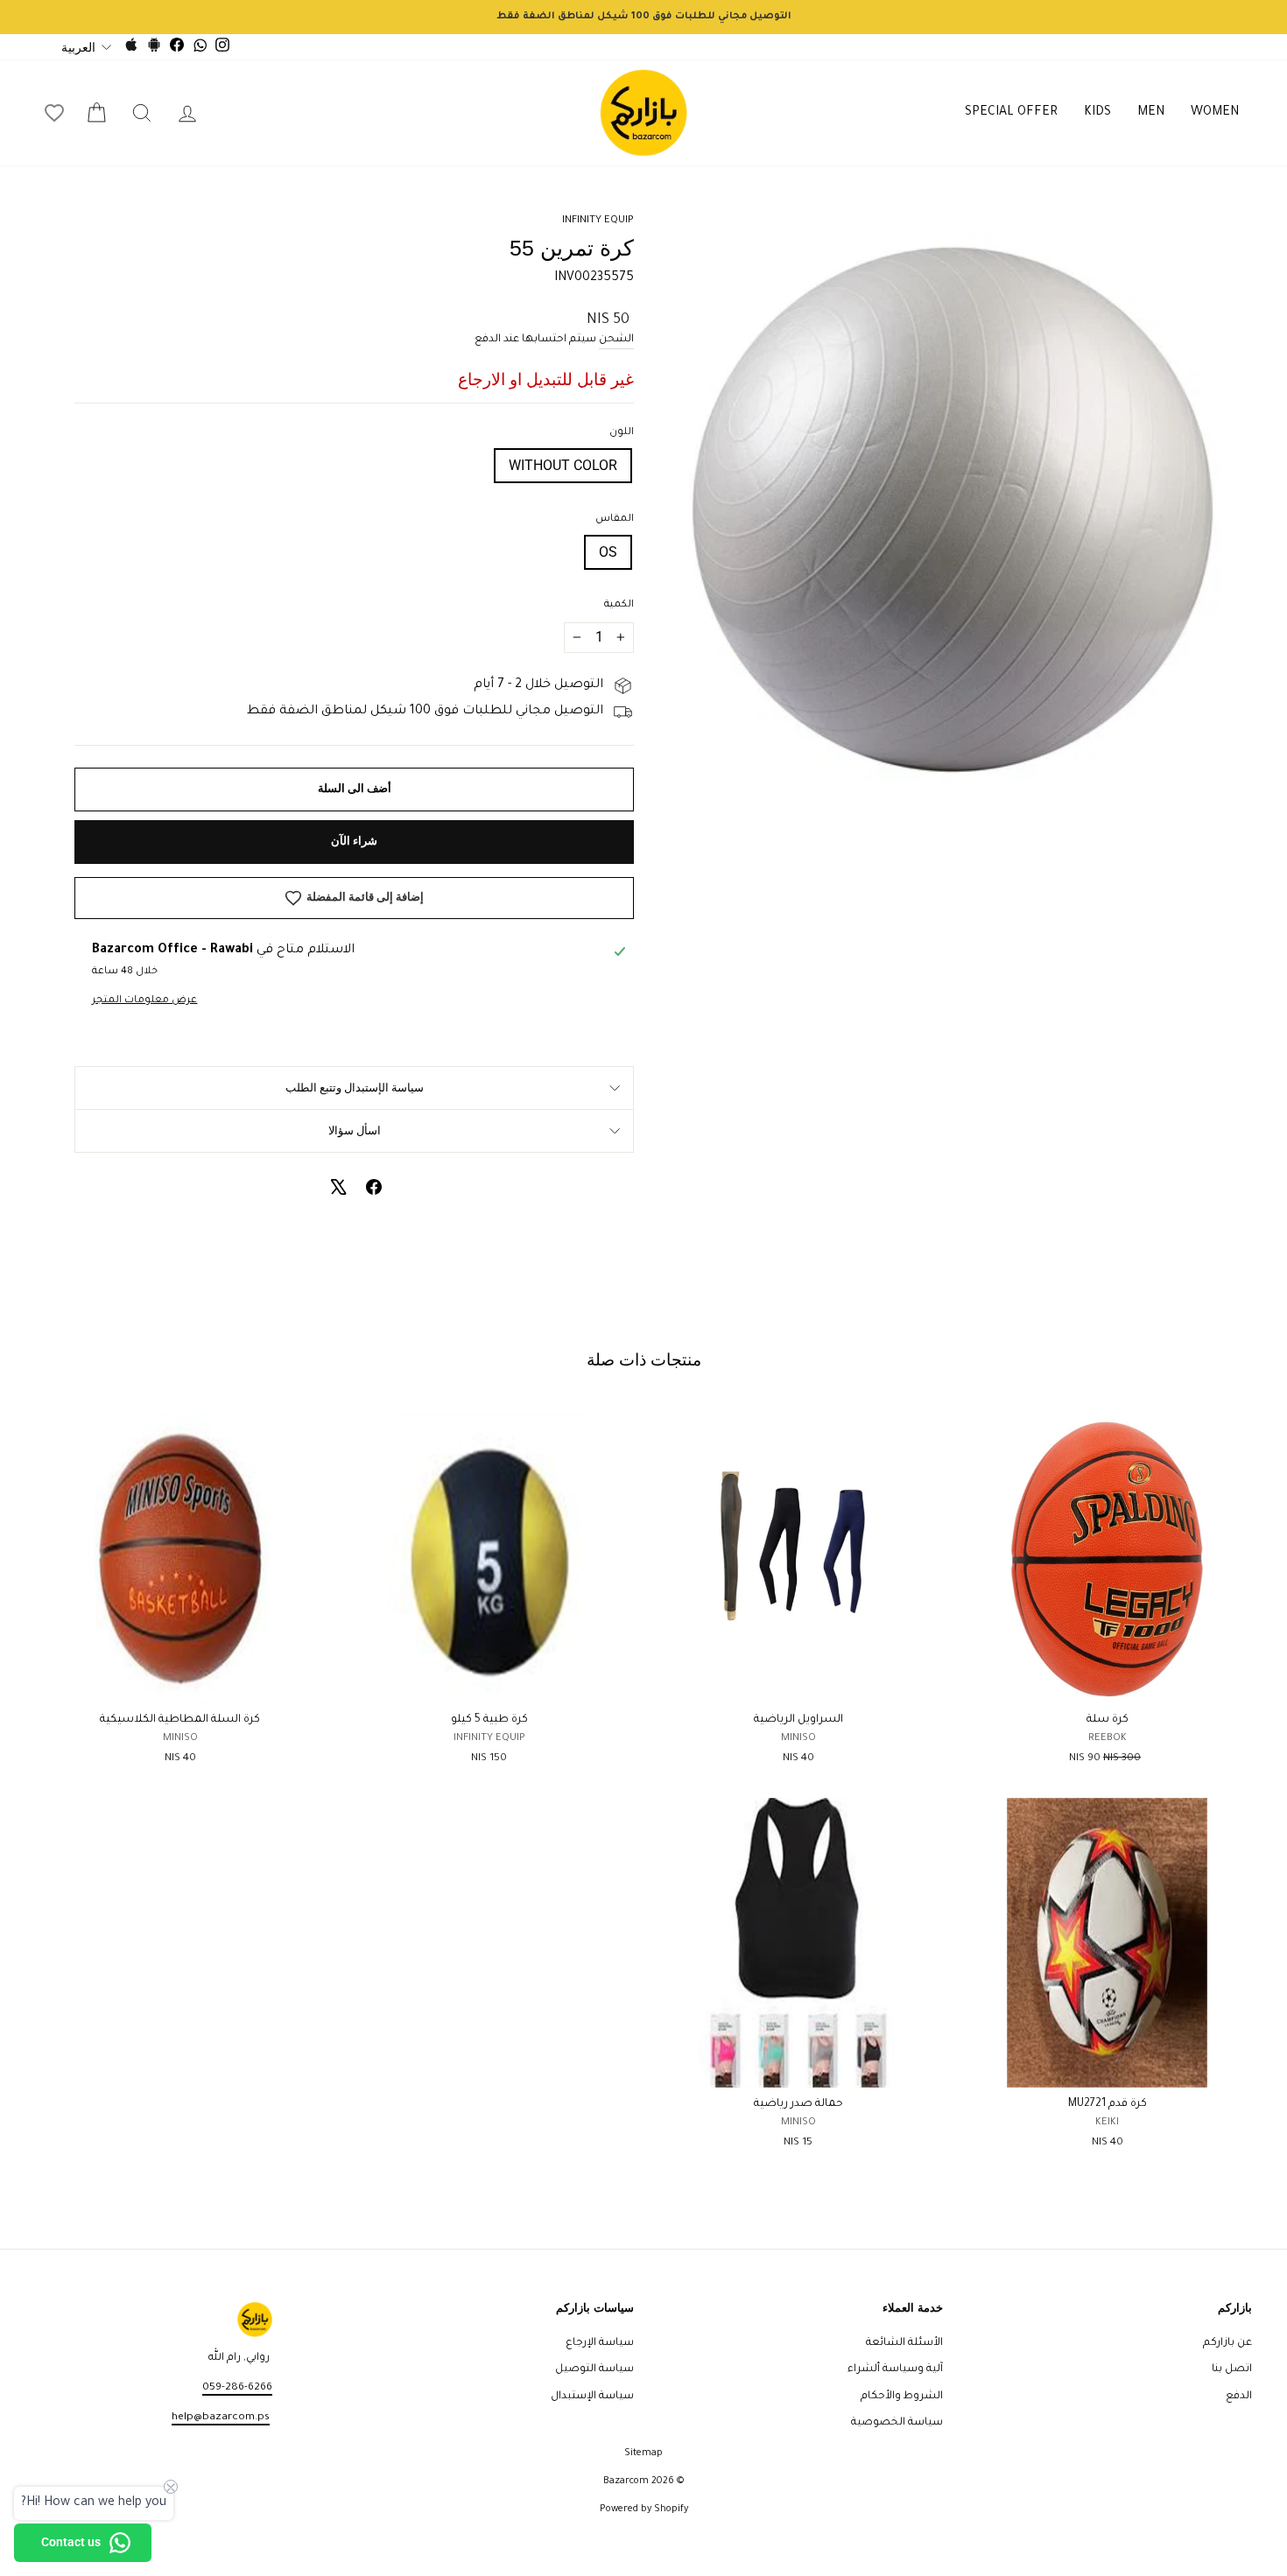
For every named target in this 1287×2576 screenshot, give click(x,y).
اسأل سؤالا (355, 1130)
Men (1151, 113)
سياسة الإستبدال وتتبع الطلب (355, 1088)
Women (1215, 113)
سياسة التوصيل (594, 2369)
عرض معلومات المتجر (144, 1001)
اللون (622, 433)
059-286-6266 (237, 2388)
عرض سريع (1107, 1683)
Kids (1097, 113)
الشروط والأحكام (902, 2397)
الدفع (1239, 2397)
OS (608, 552)
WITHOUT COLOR (563, 465)
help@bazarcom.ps (221, 2418)
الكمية (619, 605)
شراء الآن (354, 841)
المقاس (615, 519)
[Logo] (643, 113)
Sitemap (643, 2453)
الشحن (616, 340)
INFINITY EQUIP (598, 221)
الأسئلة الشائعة (904, 2343)
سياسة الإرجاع (600, 2343)
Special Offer (1011, 113)
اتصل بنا (1232, 2369)
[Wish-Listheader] (54, 113)
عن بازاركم (1227, 2343)
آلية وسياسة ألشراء (895, 2369)
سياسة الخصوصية (897, 2423)
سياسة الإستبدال (592, 2397)
